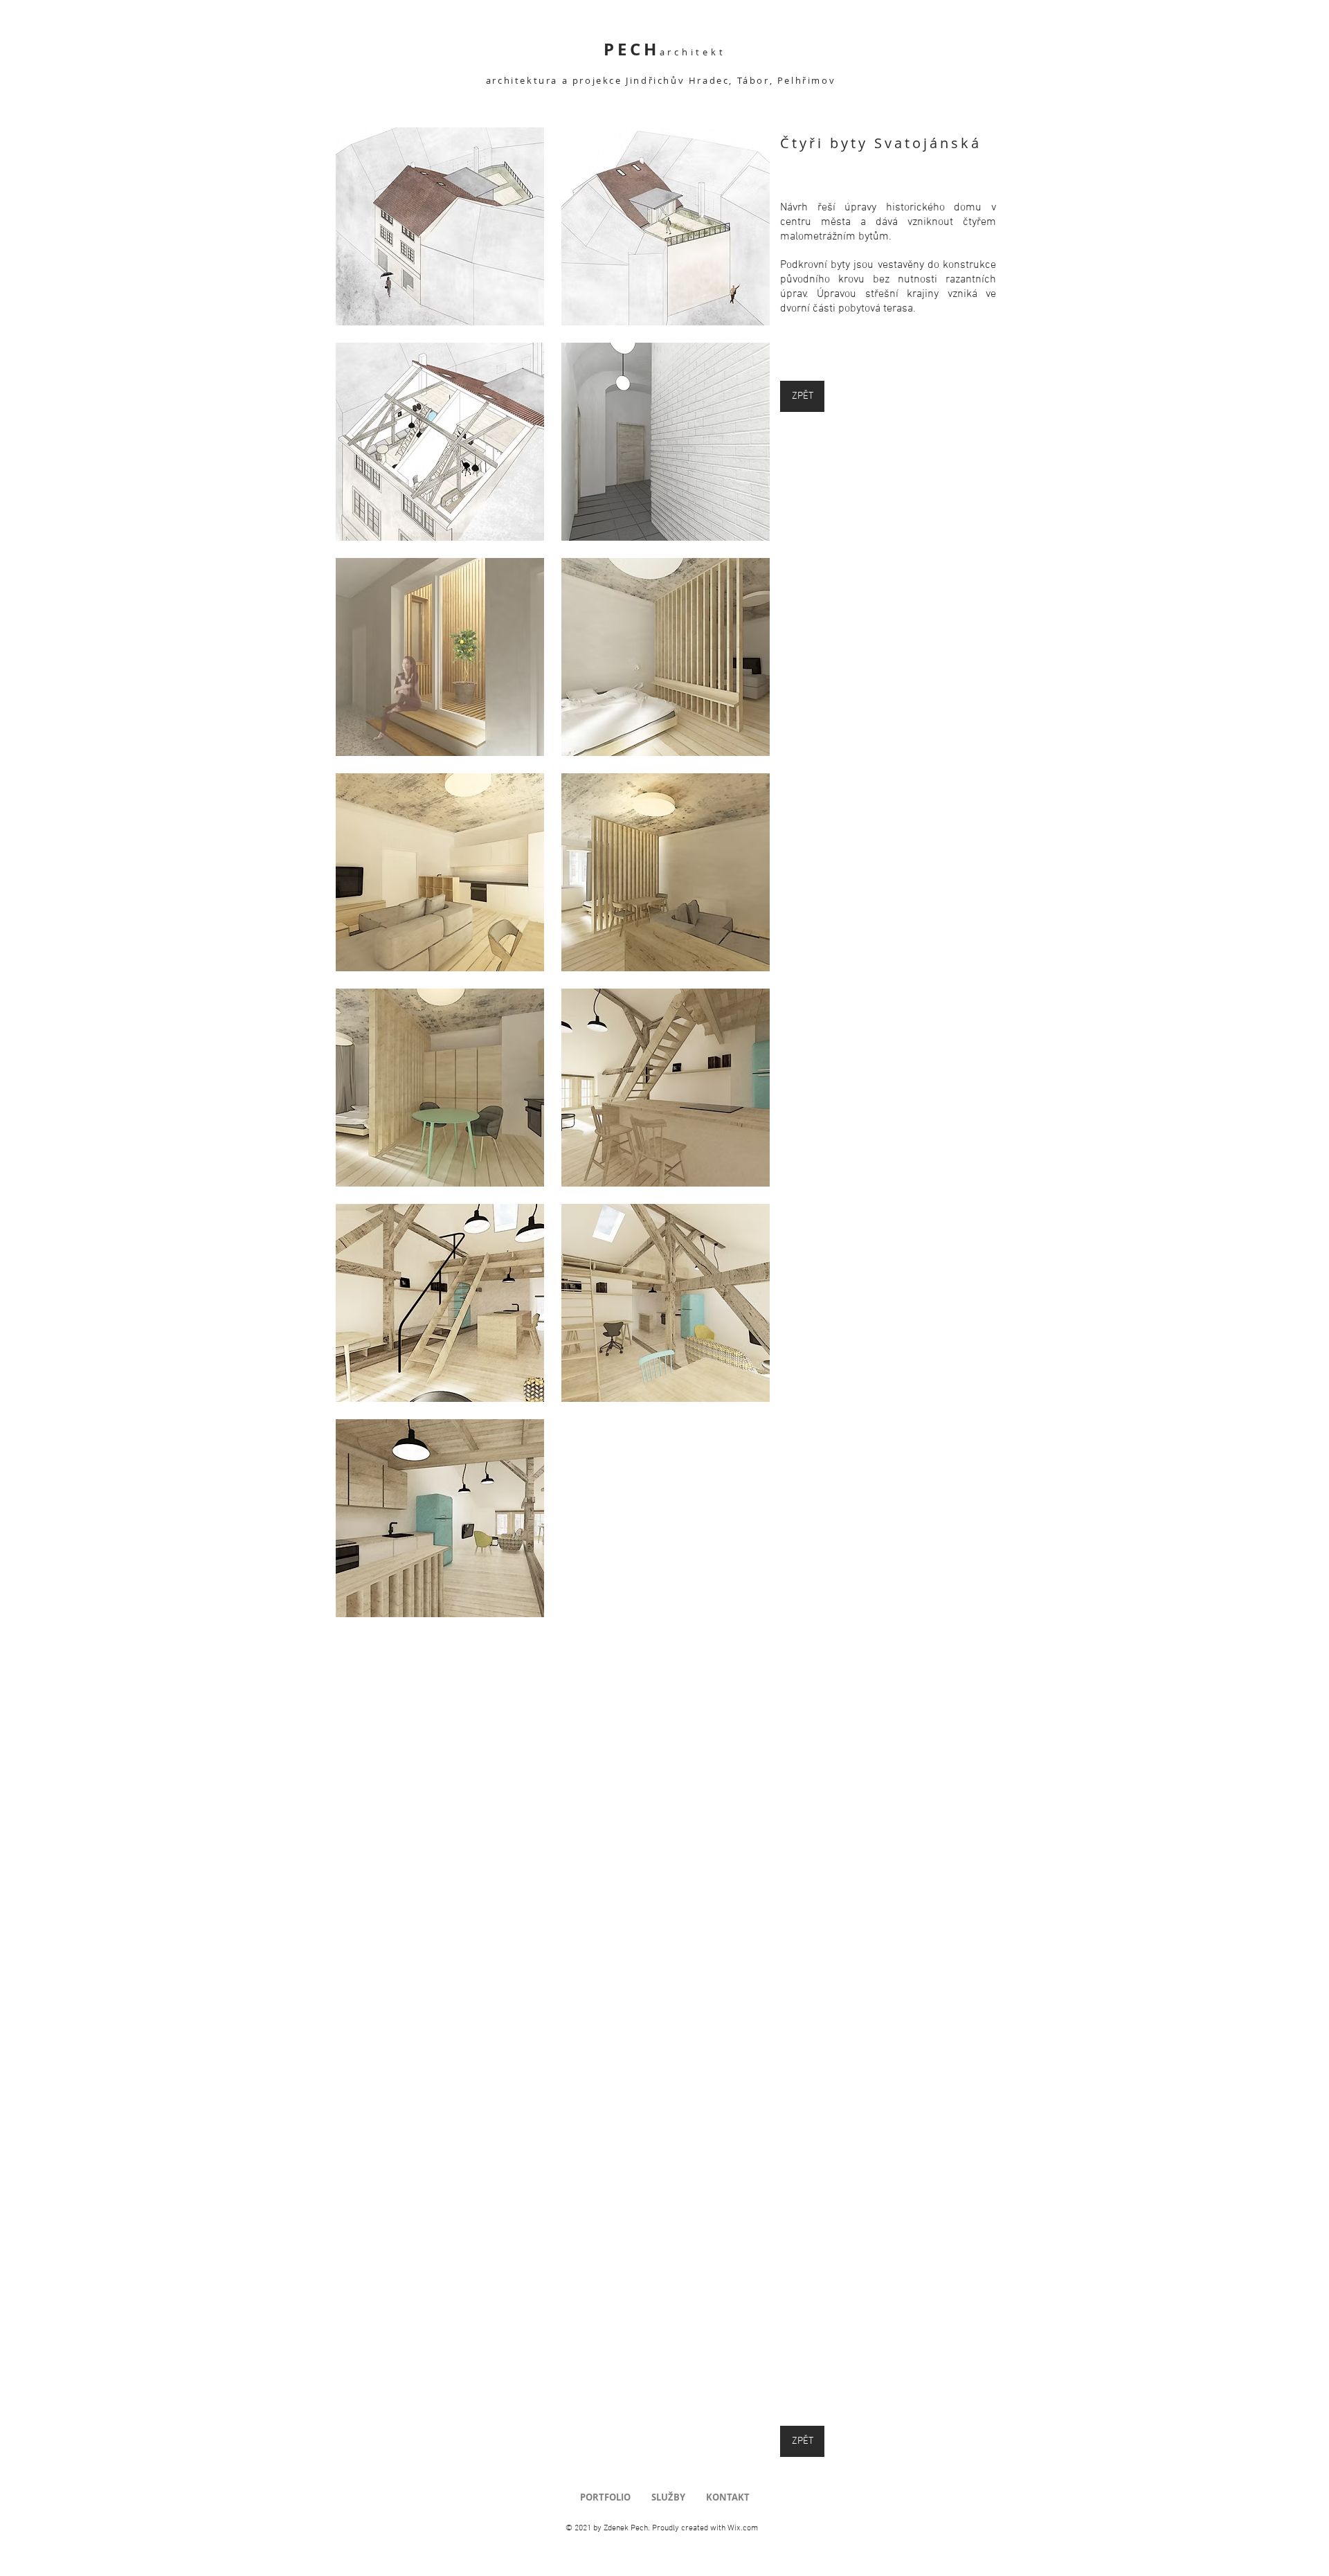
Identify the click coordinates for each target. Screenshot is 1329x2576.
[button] (440, 226)
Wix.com (743, 2528)
